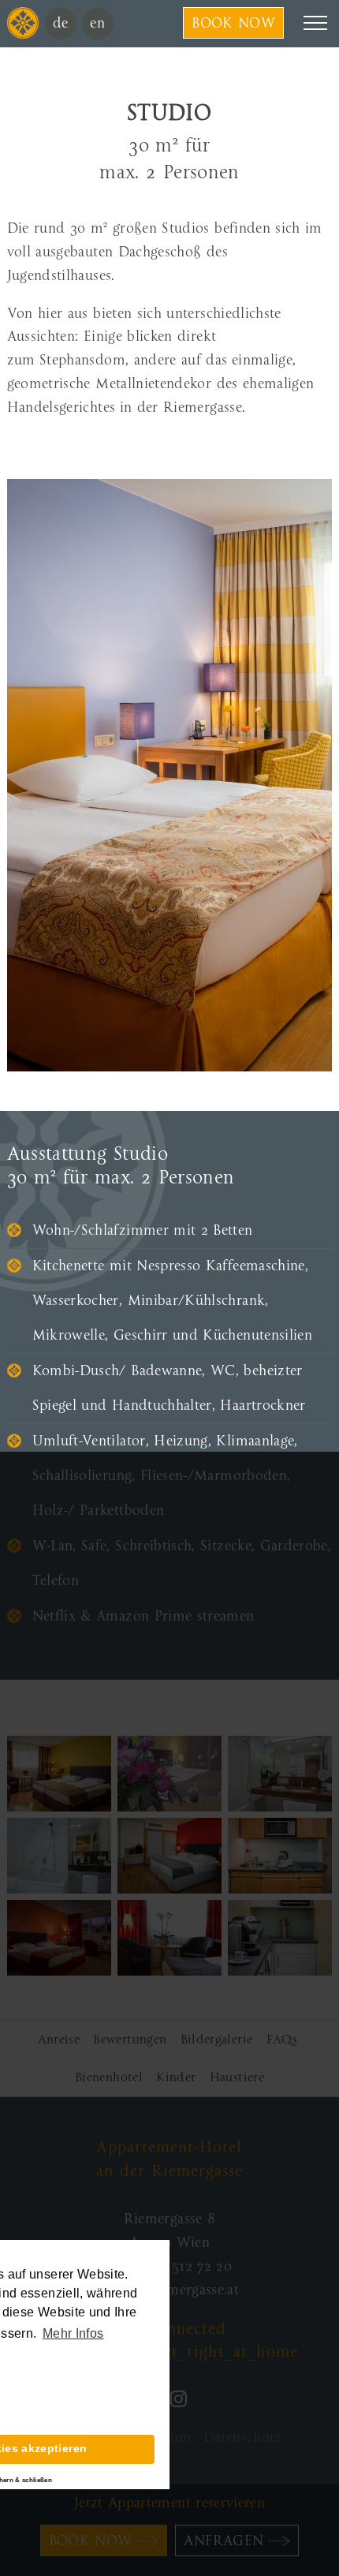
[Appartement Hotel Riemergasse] (23, 34)
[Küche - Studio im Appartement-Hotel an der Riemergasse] (280, 1856)
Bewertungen (130, 2039)
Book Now (233, 23)
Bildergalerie (217, 2039)
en (97, 23)
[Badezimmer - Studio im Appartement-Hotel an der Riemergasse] (280, 1774)
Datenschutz (243, 2438)
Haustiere (237, 2077)
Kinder (176, 2077)
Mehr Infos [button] (73, 2333)
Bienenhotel (109, 2077)
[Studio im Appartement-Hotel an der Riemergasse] (59, 1774)
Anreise (59, 2039)
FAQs (282, 2039)
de (61, 23)
